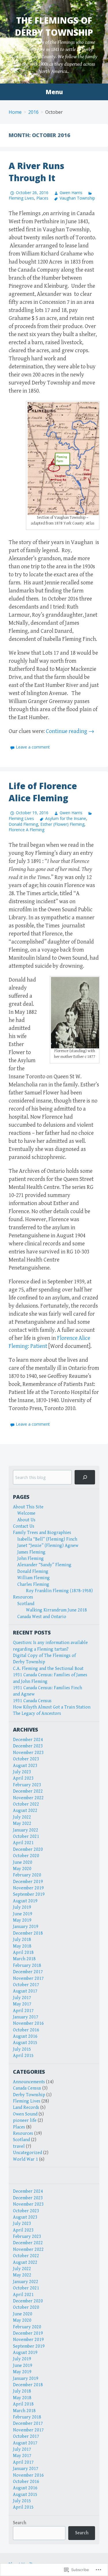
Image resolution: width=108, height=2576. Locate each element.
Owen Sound (25, 2114)
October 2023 (26, 1759)
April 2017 (23, 2011)
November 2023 (28, 1753)
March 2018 (24, 1959)
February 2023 (27, 1785)
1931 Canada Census (32, 1701)
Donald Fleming (23, 824)
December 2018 (28, 1933)
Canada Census (27, 2088)
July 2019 (22, 1907)
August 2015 (25, 2043)
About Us (26, 1520)
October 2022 (26, 1804)
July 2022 (22, 1817)
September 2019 (29, 1894)
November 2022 (28, 1798)
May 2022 (22, 1824)
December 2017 (28, 1972)
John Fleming (31, 1559)
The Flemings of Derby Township (54, 26)
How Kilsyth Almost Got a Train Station (52, 1707)
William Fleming (34, 1578)
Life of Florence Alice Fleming (43, 792)
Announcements (29, 2082)
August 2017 (25, 1991)
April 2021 (23, 1843)
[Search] (85, 1477)
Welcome (26, 1513)
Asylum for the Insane (66, 818)
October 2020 (26, 1856)
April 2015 (23, 2056)
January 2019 (26, 1927)
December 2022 (28, 1791)
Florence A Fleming (26, 830)
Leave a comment (33, 747)
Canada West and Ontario (42, 1617)
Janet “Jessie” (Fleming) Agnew (48, 1546)
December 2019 (28, 1882)
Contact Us (24, 1526)
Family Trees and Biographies (42, 1533)
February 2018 (27, 1966)
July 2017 (22, 1998)
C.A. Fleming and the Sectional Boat (48, 1669)
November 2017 (28, 1979)
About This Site (28, 1507)
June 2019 (23, 1914)
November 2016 (28, 2023)
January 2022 (26, 1830)
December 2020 (28, 1849)
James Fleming (31, 1552)
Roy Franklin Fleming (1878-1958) (59, 1591)
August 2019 (25, 1901)
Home (15, 112)
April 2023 (23, 1778)
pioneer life (25, 2121)
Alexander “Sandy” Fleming (44, 1565)
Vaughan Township (77, 198)
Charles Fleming (33, 1585)
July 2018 (22, 1940)
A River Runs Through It (36, 172)
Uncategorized (28, 2153)
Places (42, 198)
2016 (33, 112)
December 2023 (28, 1746)
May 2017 (22, 2004)
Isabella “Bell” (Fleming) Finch (47, 1539)
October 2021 (26, 1837)
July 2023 (22, 1772)
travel (19, 2146)
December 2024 (28, 1740)
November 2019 (28, 1888)
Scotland (26, 1604)
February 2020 (27, 1875)
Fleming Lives (27, 2101)
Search (20, 2523)
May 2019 (22, 1920)
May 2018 (22, 1946)
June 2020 (23, 1862)
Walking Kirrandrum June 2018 (56, 1610)
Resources (23, 1597)
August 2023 (25, 1766)
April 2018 (23, 1953)
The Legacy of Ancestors (37, 1714)
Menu (54, 92)
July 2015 (22, 2049)
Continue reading (70, 731)
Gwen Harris (71, 193)
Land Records (26, 2108)
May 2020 (22, 1869)
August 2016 (25, 2036)
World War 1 (25, 2159)
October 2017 (26, 1985)
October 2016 (26, 2030)
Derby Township (29, 2095)
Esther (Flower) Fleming (62, 824)
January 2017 (26, 2017)
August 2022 (25, 1811)
